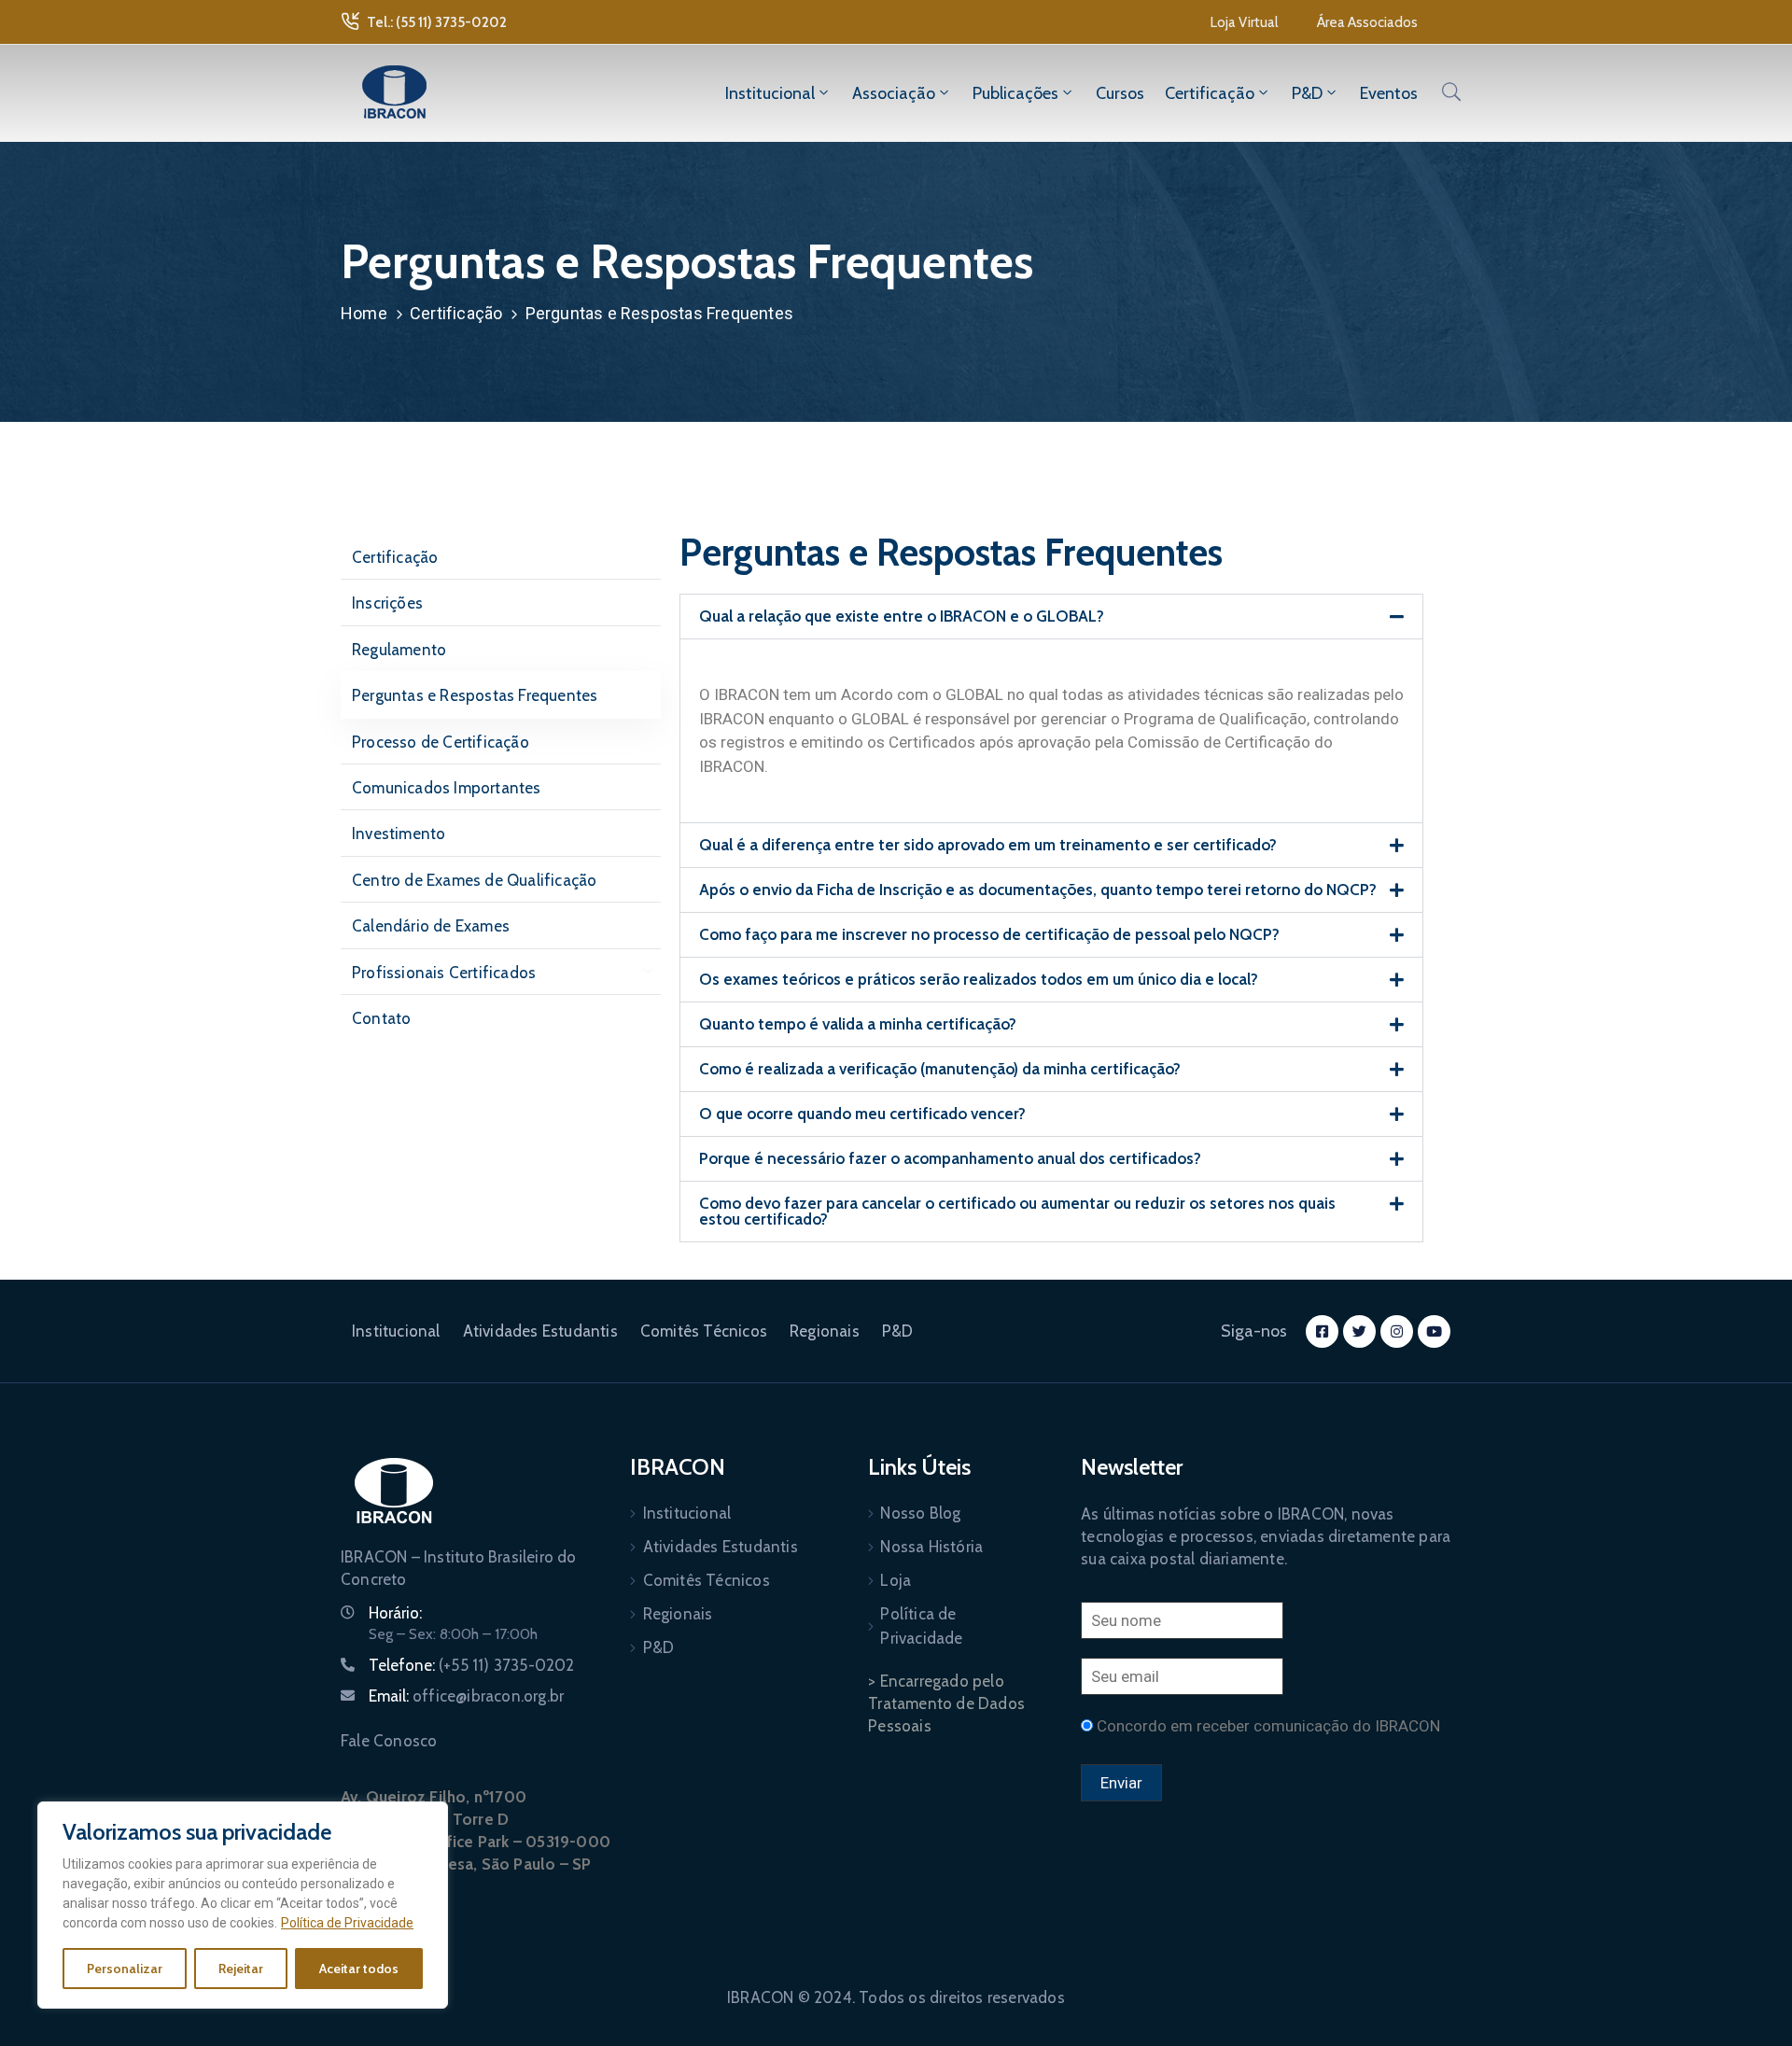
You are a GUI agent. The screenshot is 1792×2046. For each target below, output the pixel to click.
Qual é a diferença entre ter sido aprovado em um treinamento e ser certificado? (988, 845)
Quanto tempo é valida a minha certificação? (858, 1024)
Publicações (1015, 93)
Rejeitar (241, 1969)
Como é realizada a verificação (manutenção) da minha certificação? (940, 1069)
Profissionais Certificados (444, 973)
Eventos (1389, 93)
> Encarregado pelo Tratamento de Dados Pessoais (946, 1703)
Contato (381, 1018)
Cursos (1120, 93)
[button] (1244, 22)
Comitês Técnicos (704, 1331)
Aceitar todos (359, 1969)
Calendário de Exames (431, 926)
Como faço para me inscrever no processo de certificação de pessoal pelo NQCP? (989, 934)
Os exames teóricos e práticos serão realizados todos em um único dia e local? (979, 979)
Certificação (1210, 93)
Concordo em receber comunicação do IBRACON (1268, 1726)
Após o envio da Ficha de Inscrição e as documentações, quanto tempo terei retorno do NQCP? (1038, 890)
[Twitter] (1359, 1331)
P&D (1307, 93)
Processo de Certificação (441, 742)
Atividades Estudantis (540, 1331)
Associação (894, 93)
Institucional (770, 93)
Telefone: (472, 1665)
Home (364, 313)
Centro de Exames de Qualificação (474, 880)
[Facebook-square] (1322, 1331)
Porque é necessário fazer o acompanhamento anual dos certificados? (950, 1158)
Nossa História (931, 1547)
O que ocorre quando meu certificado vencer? (862, 1114)
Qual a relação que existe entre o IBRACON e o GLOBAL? (902, 616)
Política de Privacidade (347, 1923)
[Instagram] (1397, 1331)
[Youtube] (1434, 1331)
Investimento (399, 834)
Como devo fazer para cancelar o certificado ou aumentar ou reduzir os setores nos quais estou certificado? (1017, 1211)
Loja (896, 1580)
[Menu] (643, 972)
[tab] (1051, 617)
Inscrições (387, 603)
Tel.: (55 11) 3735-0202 (437, 22)
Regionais (825, 1331)
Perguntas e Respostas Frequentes (475, 695)
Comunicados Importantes (447, 788)
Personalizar (125, 1969)
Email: (466, 1696)
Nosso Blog (920, 1513)
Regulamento (399, 650)
